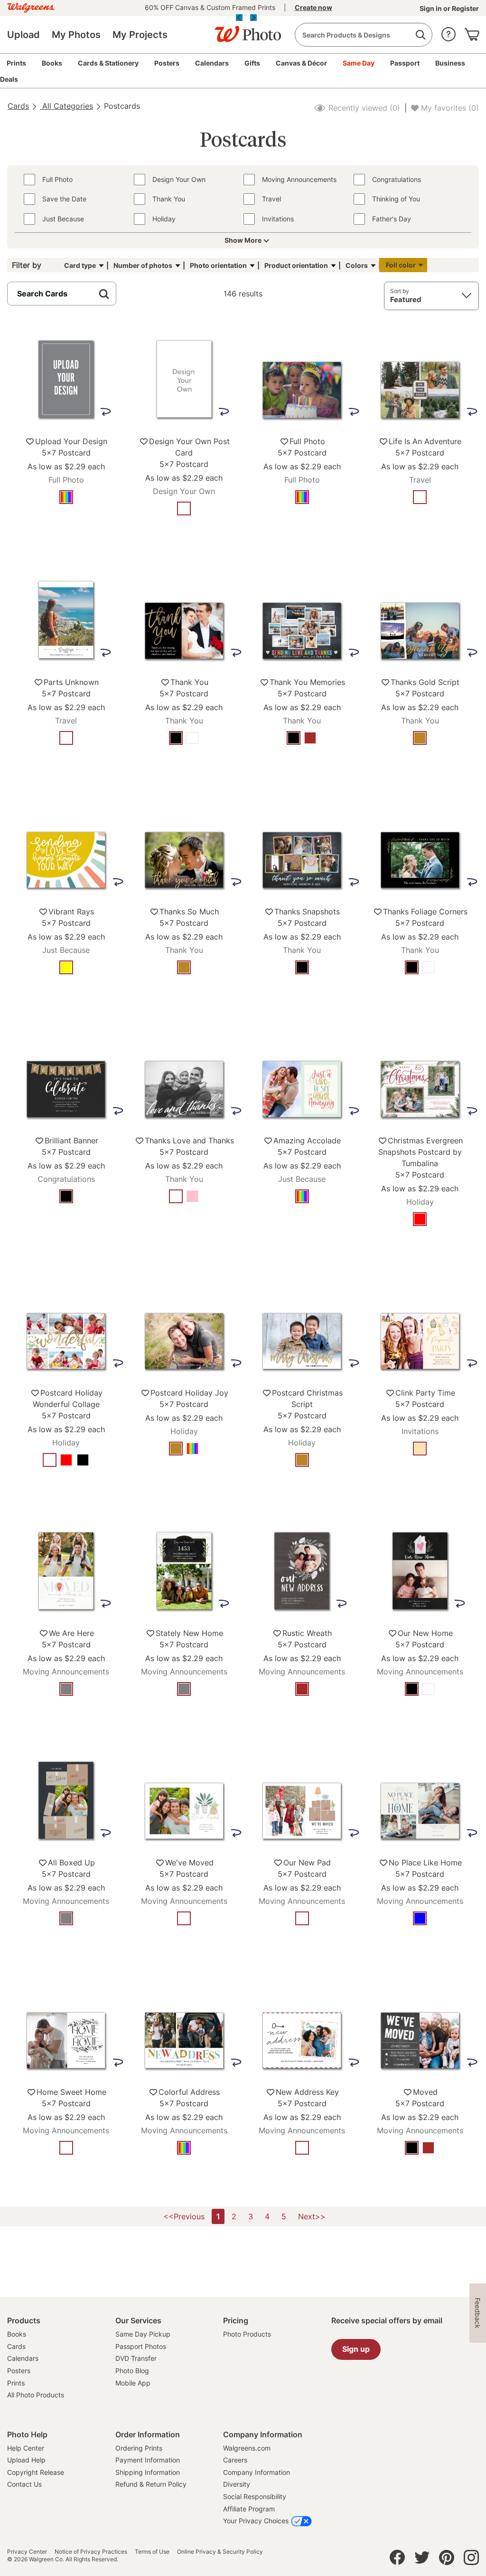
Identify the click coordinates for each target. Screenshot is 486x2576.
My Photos (76, 35)
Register (465, 8)
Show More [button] (243, 240)
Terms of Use (152, 2552)
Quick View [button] (66, 526)
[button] (449, 32)
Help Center (26, 2448)
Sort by (400, 291)
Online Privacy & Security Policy (220, 2552)
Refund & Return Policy (151, 2484)
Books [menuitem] (52, 63)
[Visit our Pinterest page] (447, 2560)
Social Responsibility (255, 2496)
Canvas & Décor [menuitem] (301, 63)
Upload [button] (23, 35)
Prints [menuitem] (16, 63)
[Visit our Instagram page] (471, 2560)
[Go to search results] (420, 35)
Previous (239, 18)
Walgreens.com (247, 2448)
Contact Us (24, 2484)
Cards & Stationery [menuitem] (108, 63)
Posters (19, 2371)
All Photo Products (36, 2395)
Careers (235, 2460)
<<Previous (184, 2216)
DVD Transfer (136, 2358)
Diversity (237, 2484)
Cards (18, 106)
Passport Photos (141, 2346)
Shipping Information (148, 2472)
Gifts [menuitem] (252, 63)
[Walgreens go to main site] (31, 6)
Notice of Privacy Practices (91, 2552)
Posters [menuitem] (167, 63)
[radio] (66, 497)
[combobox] (364, 35)
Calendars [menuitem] (212, 63)
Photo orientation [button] (218, 265)
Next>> (312, 2216)
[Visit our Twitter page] (422, 2560)
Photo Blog (132, 2371)
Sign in (431, 8)
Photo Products (247, 2334)
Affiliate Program (249, 2509)
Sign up (356, 2349)
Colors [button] (357, 265)
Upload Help (26, 2460)
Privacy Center (27, 2552)
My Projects (140, 35)
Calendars (23, 2358)
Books (17, 2334)
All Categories (66, 106)
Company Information (257, 2472)
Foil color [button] (401, 265)
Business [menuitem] (450, 63)
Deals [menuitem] (9, 79)
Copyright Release (36, 2472)
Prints (16, 2383)
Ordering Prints (139, 2448)
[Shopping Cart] (472, 32)
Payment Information (148, 2460)
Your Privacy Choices (256, 2521)
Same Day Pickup (143, 2334)
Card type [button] (80, 265)
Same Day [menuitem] (359, 63)
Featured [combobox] (406, 299)
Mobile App (133, 2383)
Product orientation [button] (296, 265)
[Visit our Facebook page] (397, 2560)
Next (253, 18)
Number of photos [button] (143, 265)
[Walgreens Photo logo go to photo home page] (243, 29)
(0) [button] (363, 108)
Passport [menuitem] (405, 63)
